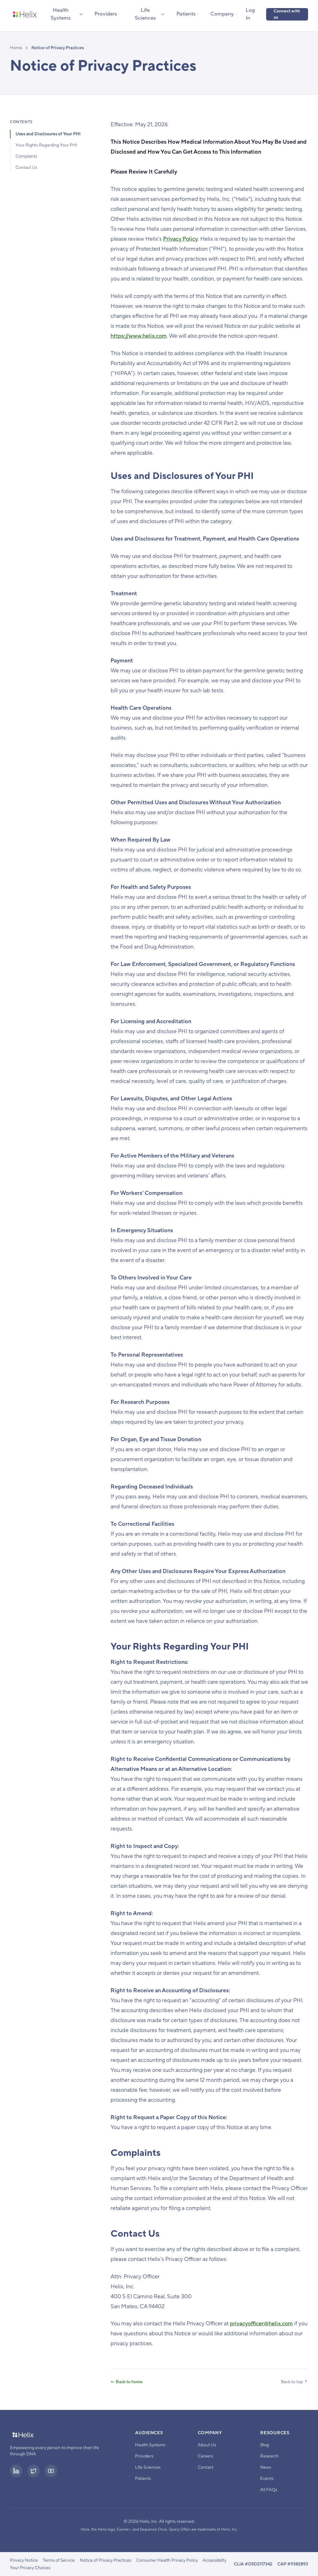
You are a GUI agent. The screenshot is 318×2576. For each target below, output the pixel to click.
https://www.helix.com (139, 336)
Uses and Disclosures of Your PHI (48, 134)
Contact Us (26, 168)
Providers (106, 14)
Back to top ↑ (295, 2382)
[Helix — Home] (25, 14)
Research (269, 2456)
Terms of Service (59, 2560)
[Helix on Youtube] (51, 2471)
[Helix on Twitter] (34, 2471)
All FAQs (269, 2490)
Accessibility (215, 2560)
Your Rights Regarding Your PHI (46, 145)
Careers (205, 2456)
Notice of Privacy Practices (106, 2560)
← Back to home (127, 2382)
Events (267, 2479)
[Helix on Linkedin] (16, 2471)
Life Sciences (145, 14)
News (266, 2467)
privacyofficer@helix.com (261, 2324)
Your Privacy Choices (30, 2568)
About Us (207, 2445)
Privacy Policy (180, 239)
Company (222, 14)
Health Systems (61, 14)
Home (16, 48)
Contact (206, 2467)
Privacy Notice (24, 2560)
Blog (265, 2445)
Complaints (26, 156)
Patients (186, 14)
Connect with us (287, 14)
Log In (250, 14)
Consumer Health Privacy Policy (167, 2560)
